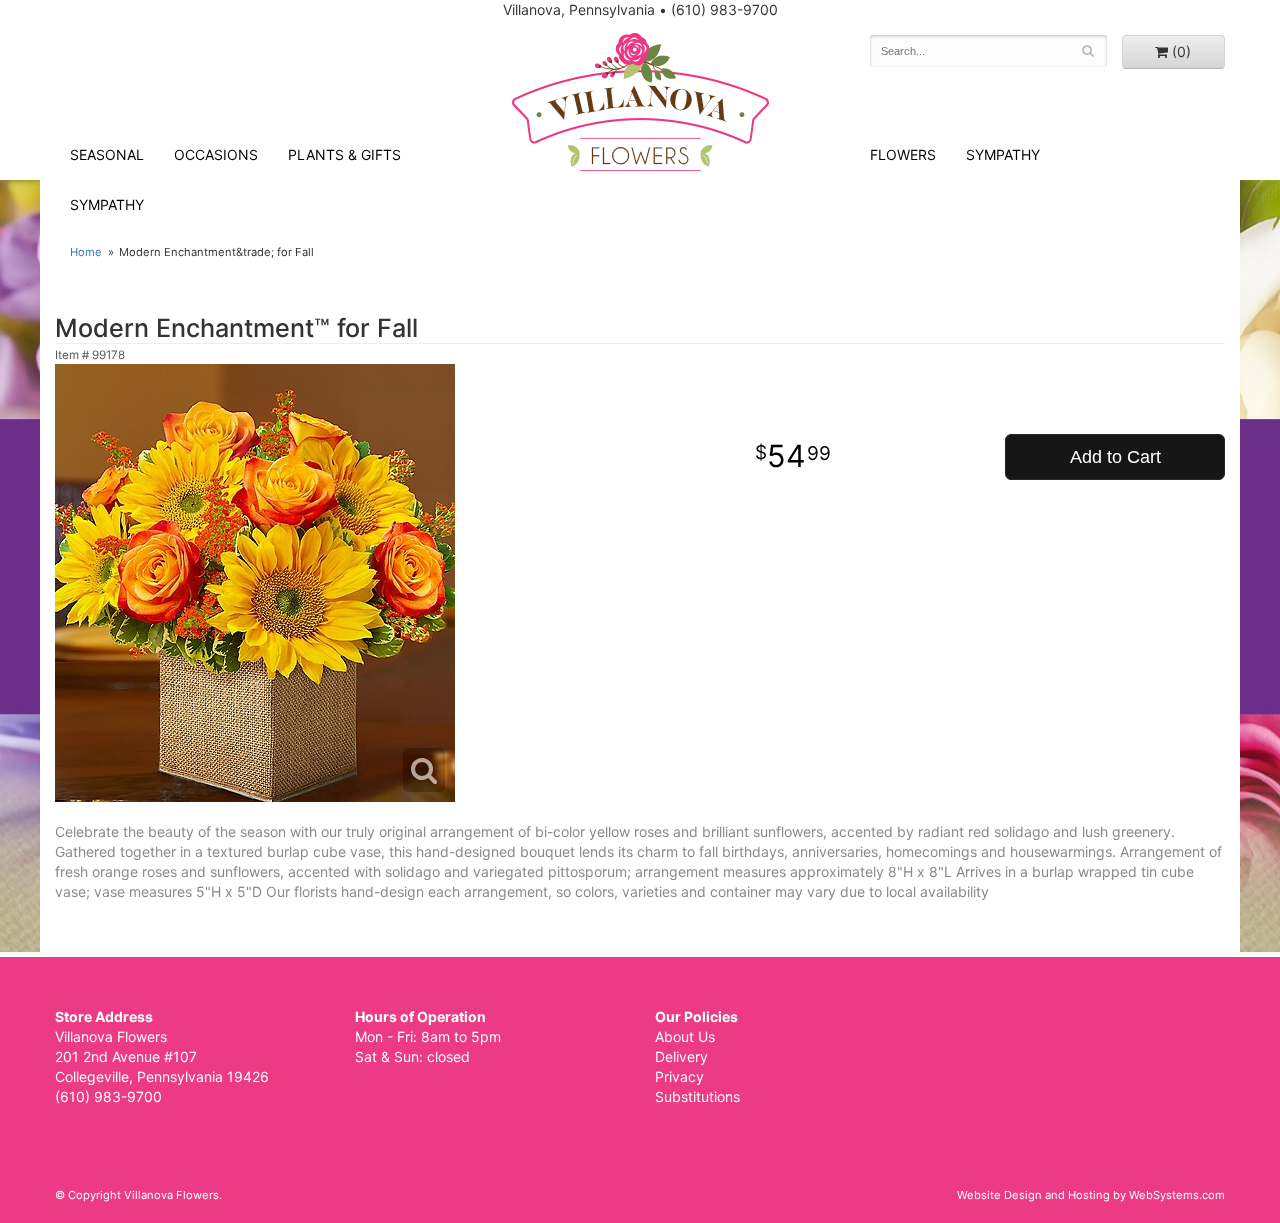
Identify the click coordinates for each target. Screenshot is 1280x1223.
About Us (685, 1036)
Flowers (903, 154)
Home (86, 252)
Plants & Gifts (344, 154)
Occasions (216, 154)
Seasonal (107, 154)
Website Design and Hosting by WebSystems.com (1091, 1195)
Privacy (679, 1076)
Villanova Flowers (640, 102)
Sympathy (107, 204)
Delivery (681, 1056)
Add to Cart (1115, 457)
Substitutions (697, 1096)
